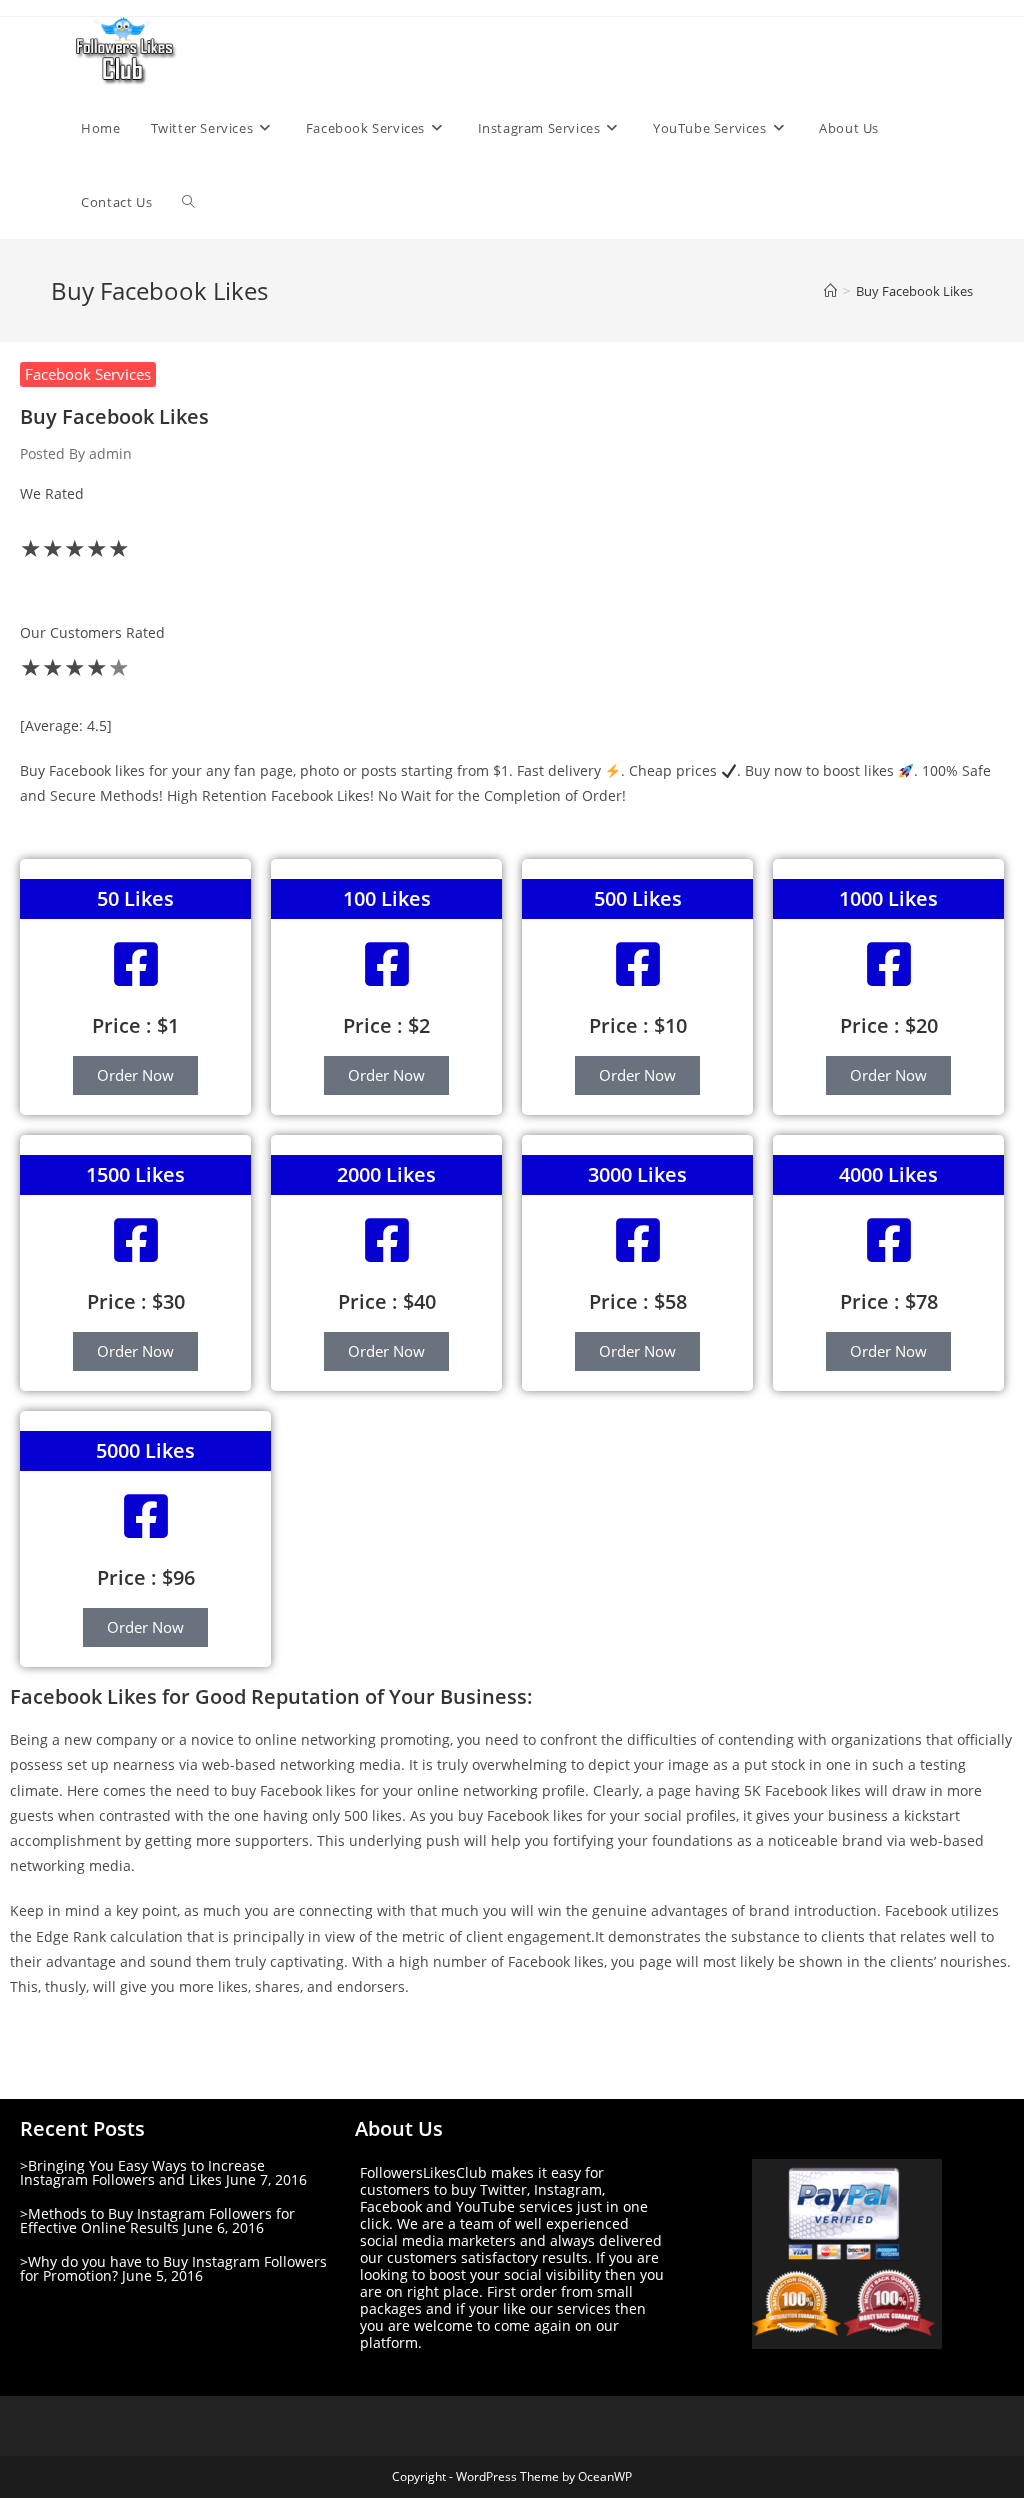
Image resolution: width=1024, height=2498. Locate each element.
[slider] (512, 594)
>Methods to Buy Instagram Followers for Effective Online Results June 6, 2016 (157, 2220)
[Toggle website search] (188, 202)
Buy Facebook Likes (914, 291)
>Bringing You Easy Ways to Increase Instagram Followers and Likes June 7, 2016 (163, 2172)
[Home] (830, 291)
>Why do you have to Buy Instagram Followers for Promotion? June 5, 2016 (173, 2268)
